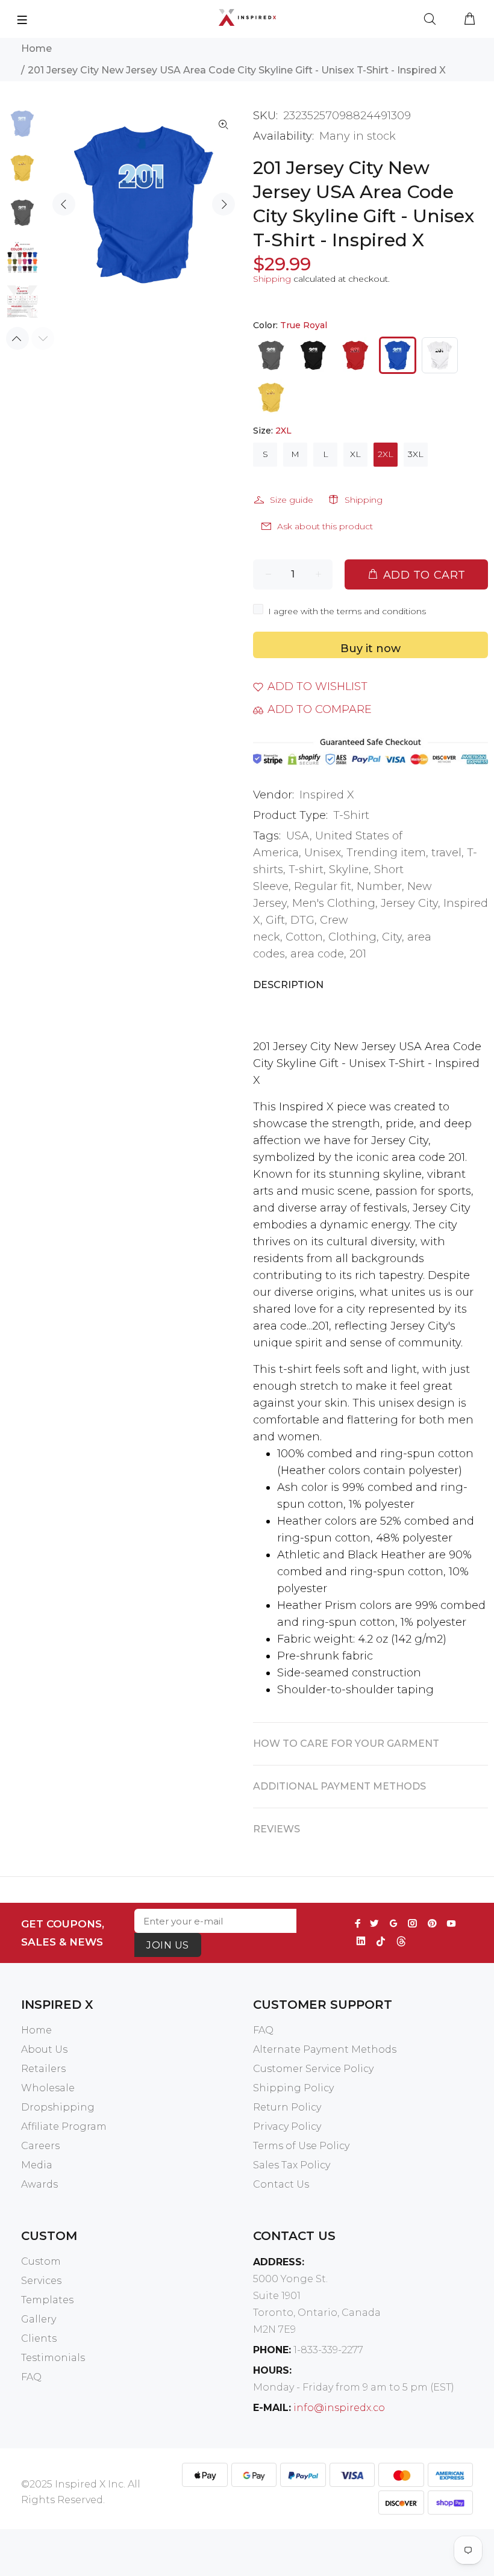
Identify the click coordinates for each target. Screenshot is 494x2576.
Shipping (272, 279)
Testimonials (53, 2358)
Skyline (349, 870)
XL (355, 454)
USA (298, 836)
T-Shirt (351, 815)
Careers (40, 2146)
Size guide (292, 500)
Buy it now (370, 649)
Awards (39, 2184)
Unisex (323, 853)
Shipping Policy (293, 2088)
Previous (64, 204)
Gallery (39, 2319)
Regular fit (323, 886)
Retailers (43, 2069)
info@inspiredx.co (339, 2408)
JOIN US (167, 1945)
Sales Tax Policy (292, 2165)
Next (224, 204)
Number (379, 886)
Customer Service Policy (313, 2069)
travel (446, 853)
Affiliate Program (64, 2126)
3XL (416, 454)
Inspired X (327, 795)
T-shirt (306, 870)
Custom (41, 2261)
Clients (39, 2338)
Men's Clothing (334, 903)
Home (36, 48)
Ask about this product (325, 526)
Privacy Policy (287, 2126)
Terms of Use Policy (301, 2146)
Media (37, 2165)
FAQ (263, 2030)
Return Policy (287, 2107)
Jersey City (409, 903)
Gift (275, 920)
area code (317, 954)
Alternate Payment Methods (325, 2049)
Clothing (352, 937)
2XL (386, 454)
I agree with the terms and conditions (347, 611)
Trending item (386, 853)
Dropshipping (58, 2107)
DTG (302, 920)
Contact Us (281, 2184)
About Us (44, 2049)
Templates (47, 2300)
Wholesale (48, 2088)
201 (358, 954)
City (392, 937)
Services (41, 2281)
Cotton (304, 937)
